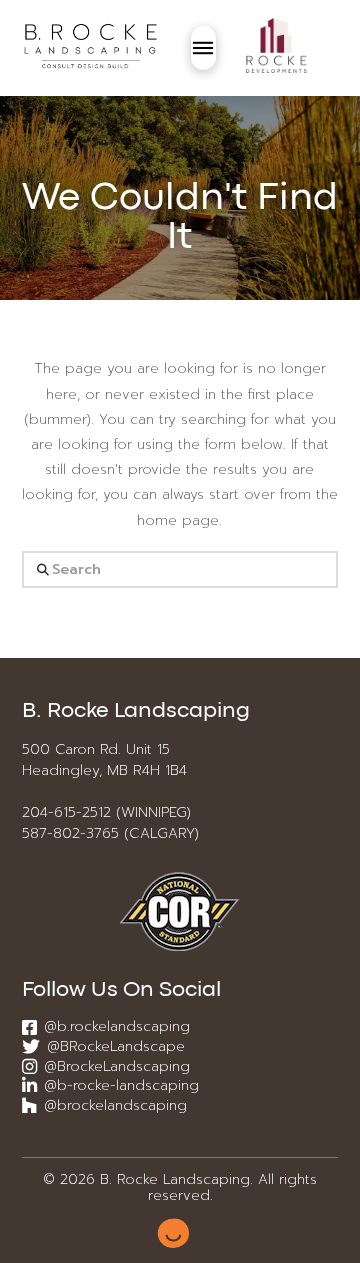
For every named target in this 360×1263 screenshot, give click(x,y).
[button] (203, 48)
